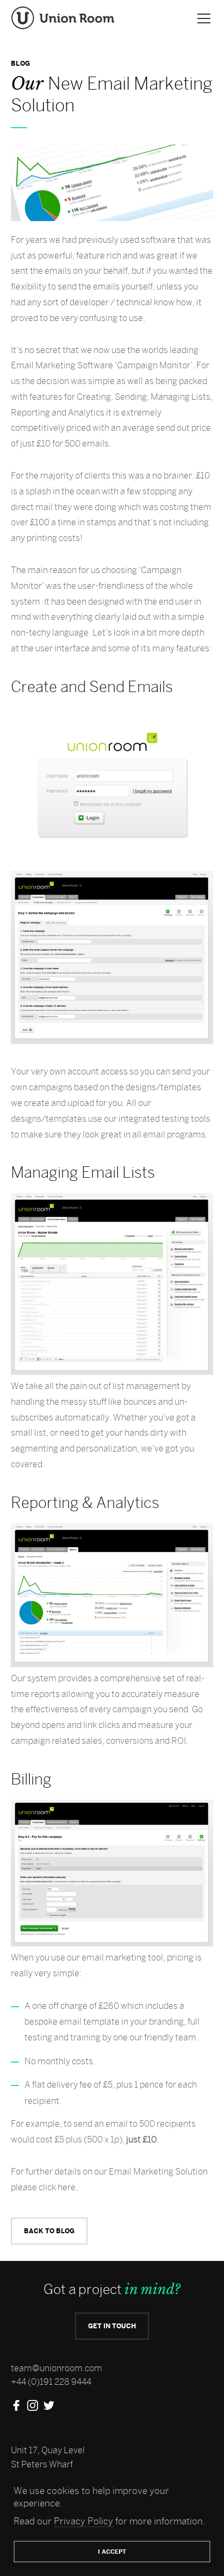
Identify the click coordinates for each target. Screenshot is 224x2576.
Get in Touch (112, 2326)
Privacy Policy (83, 2521)
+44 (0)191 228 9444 (51, 2382)
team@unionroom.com (57, 2368)
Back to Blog (49, 2231)
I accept (112, 2552)
